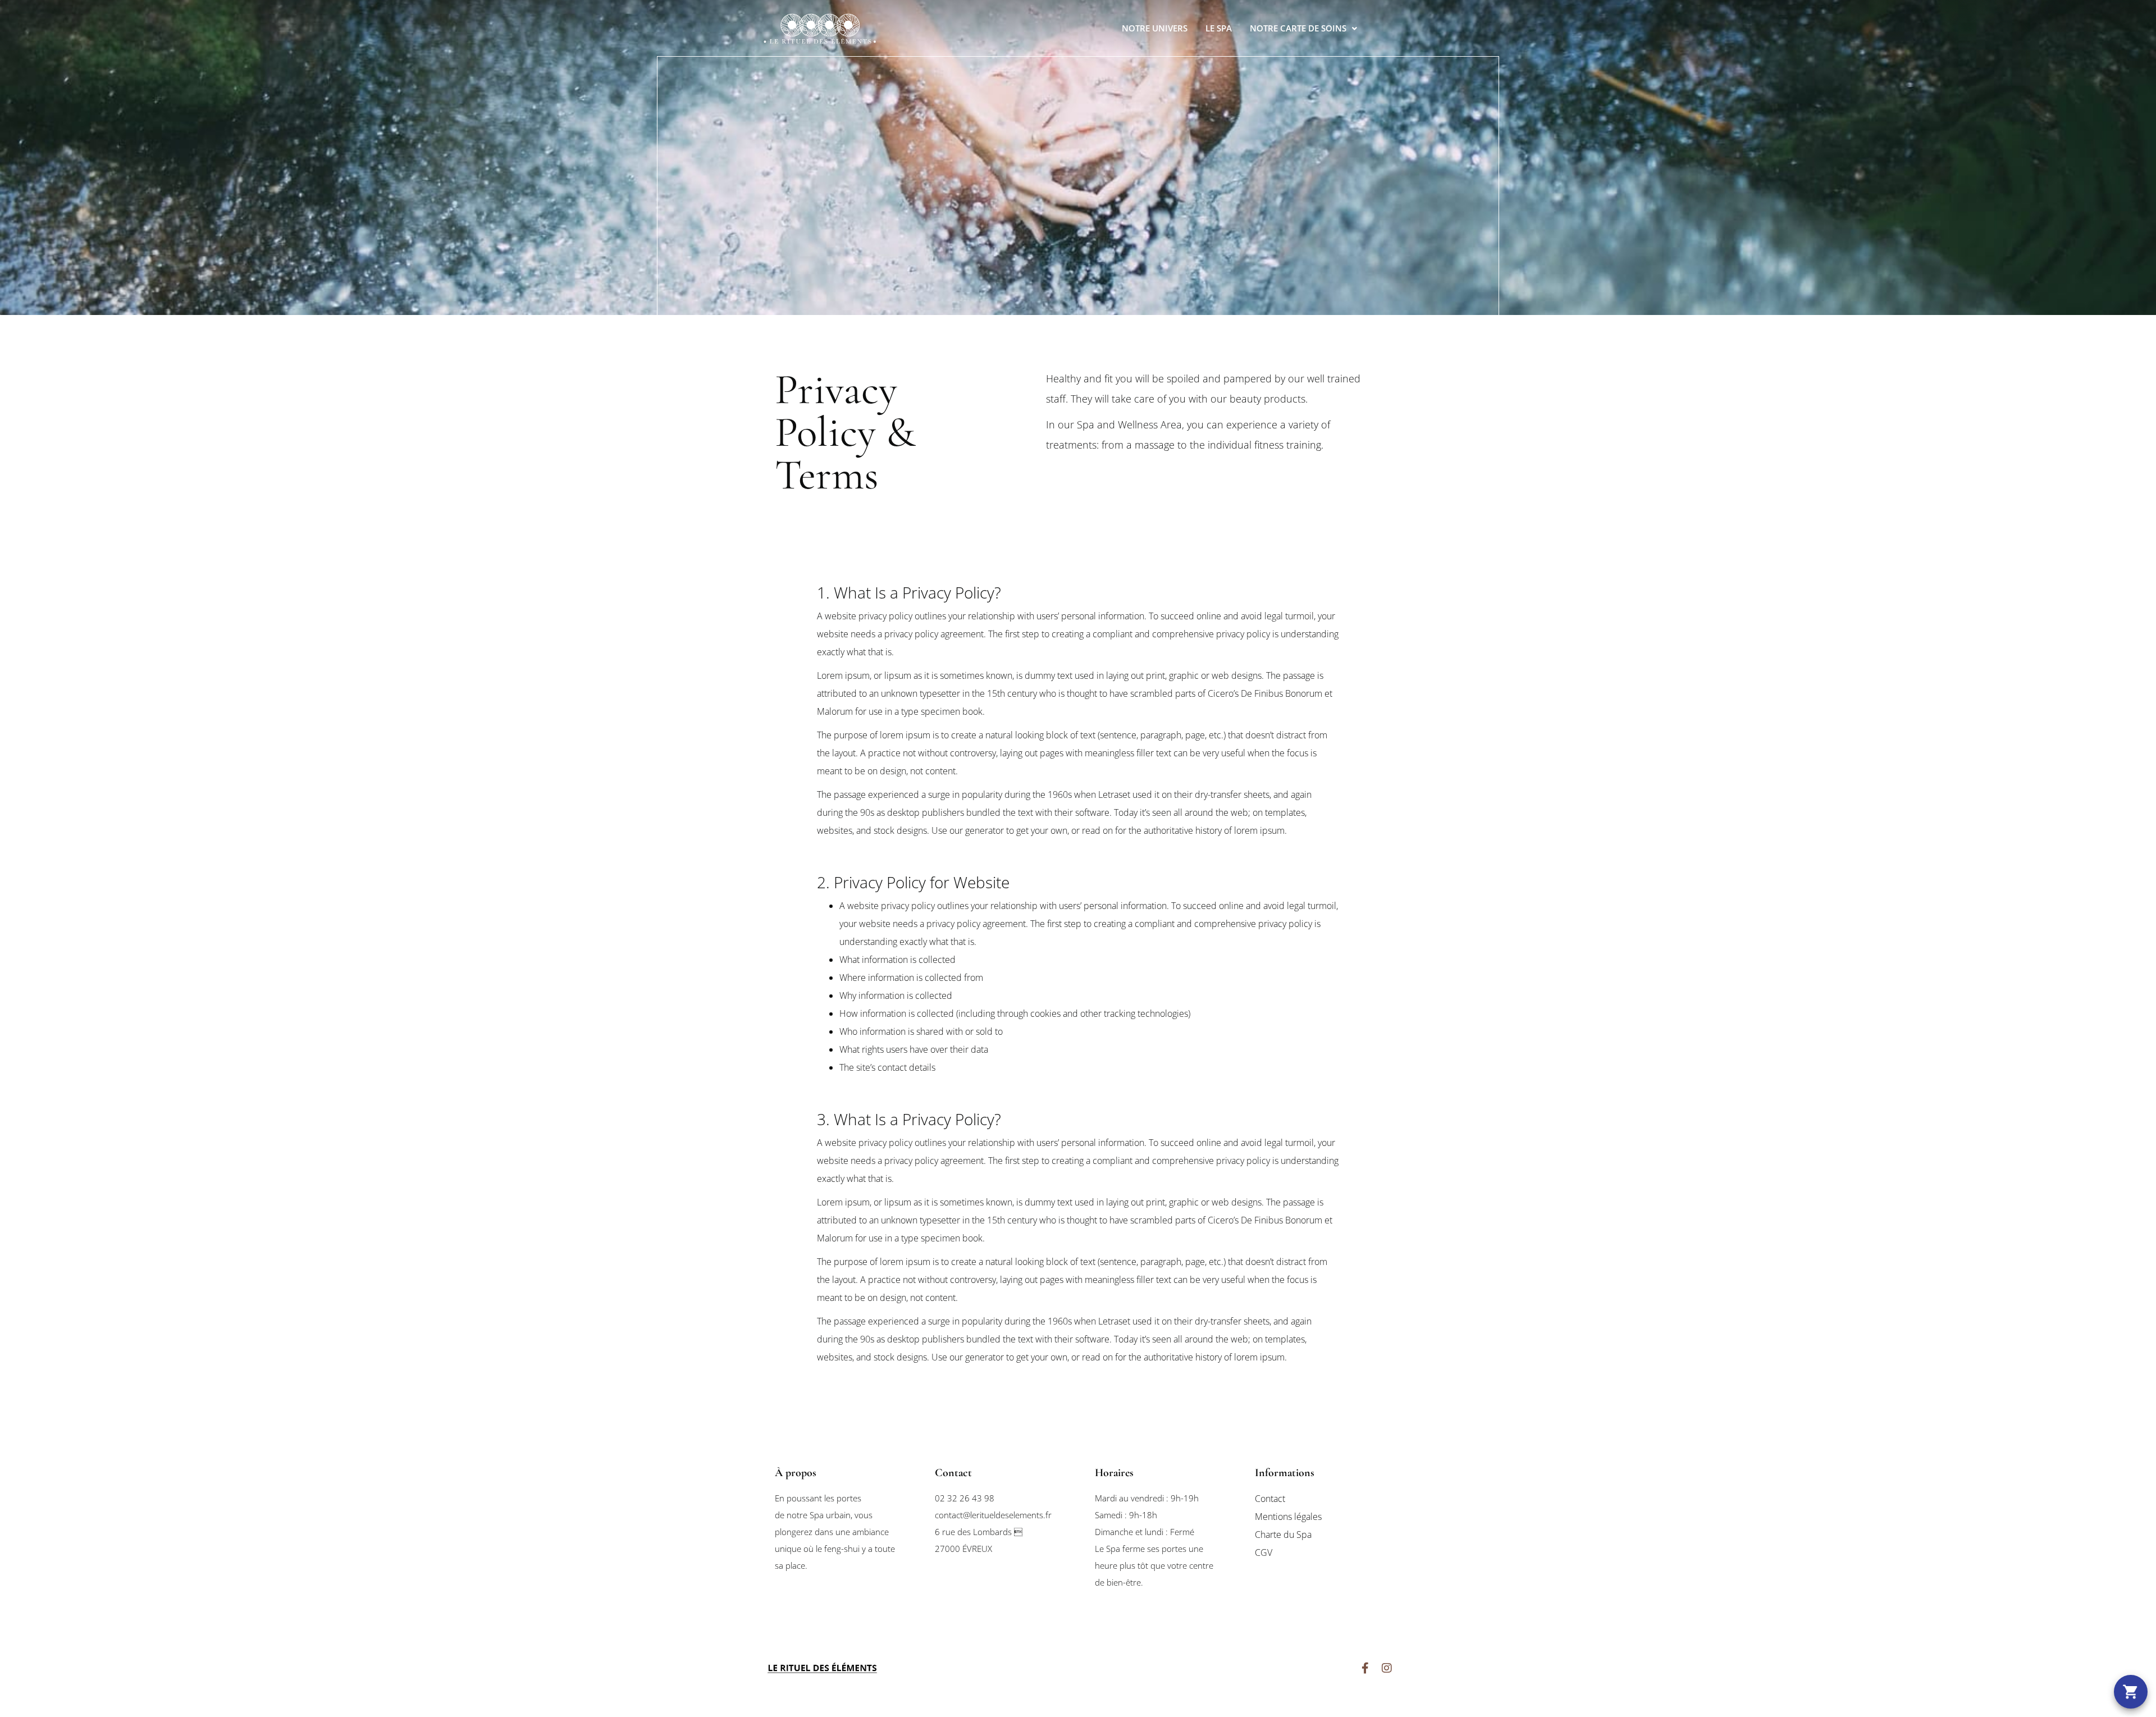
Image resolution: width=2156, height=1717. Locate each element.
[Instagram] (1387, 1668)
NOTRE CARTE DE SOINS (1298, 28)
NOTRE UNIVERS (1155, 28)
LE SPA (1219, 28)
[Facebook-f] (1365, 1668)
